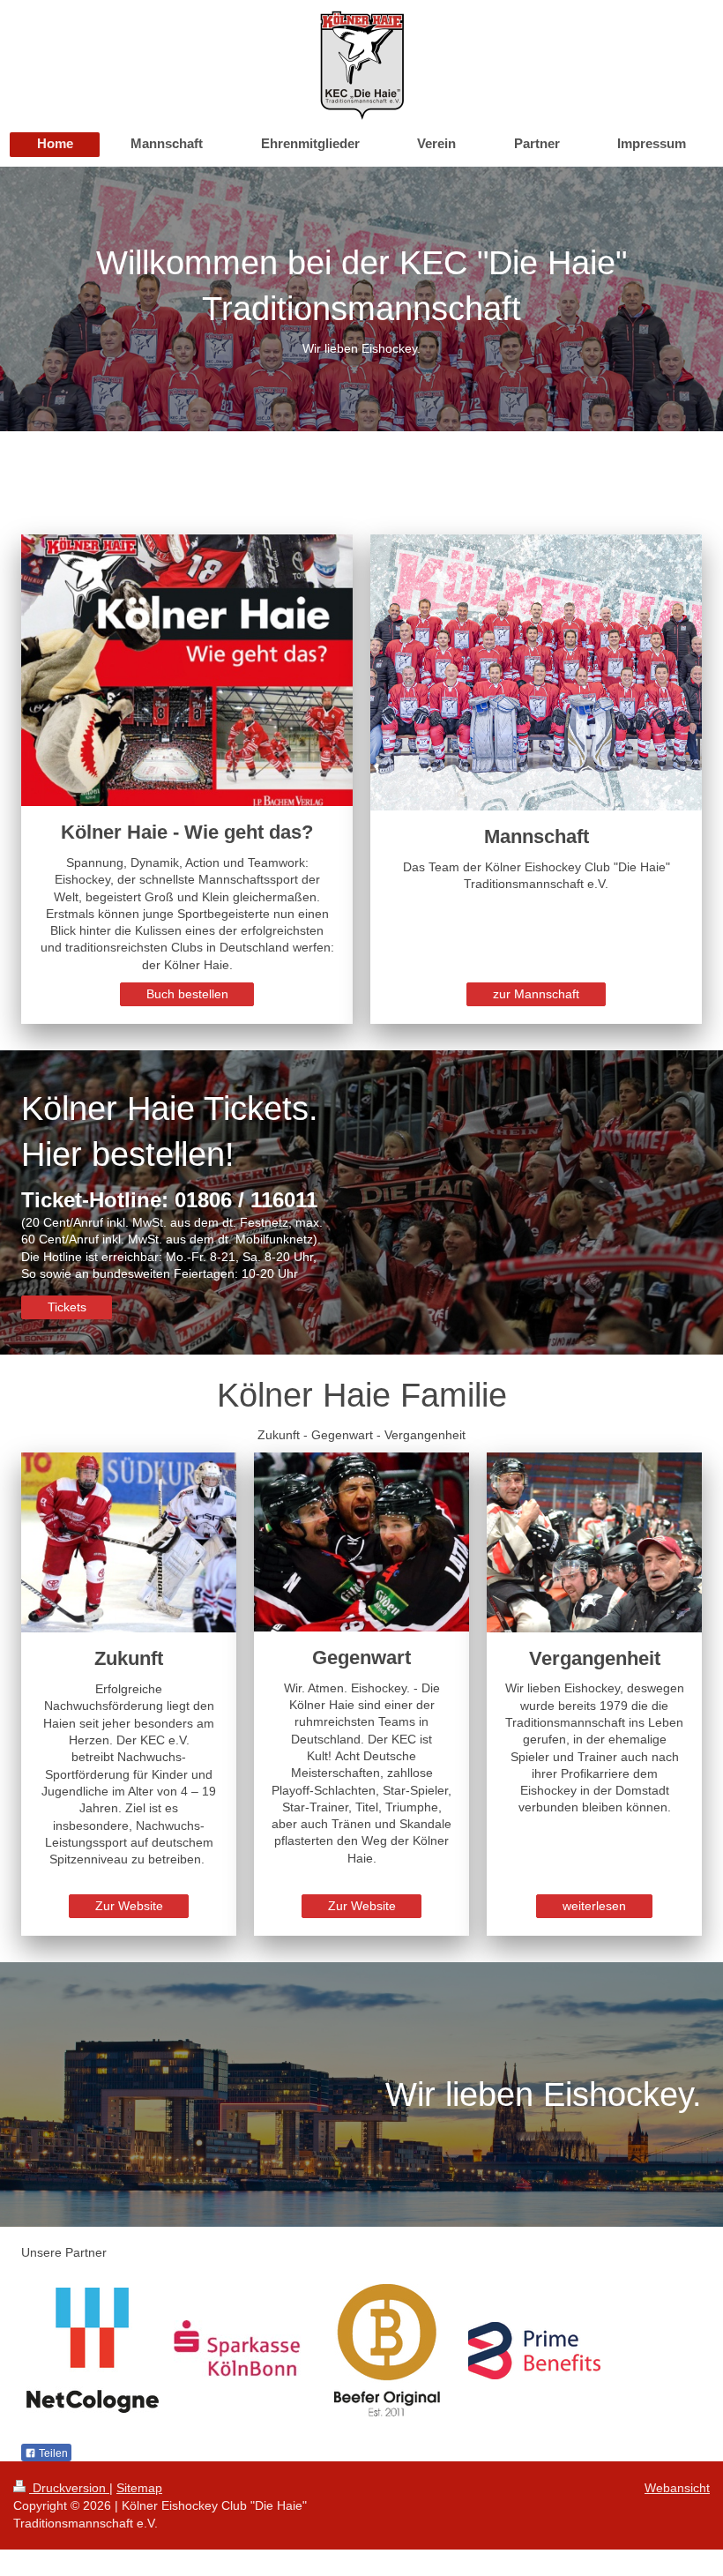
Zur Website (129, 1906)
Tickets (67, 1307)
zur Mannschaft (536, 994)
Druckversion (69, 2488)
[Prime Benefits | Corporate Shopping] (534, 2351)
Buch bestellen (187, 994)
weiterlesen (594, 1906)
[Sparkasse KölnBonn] (240, 2351)
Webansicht (677, 2488)
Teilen (52, 2453)
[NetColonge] (93, 2350)
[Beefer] (387, 2350)
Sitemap (139, 2488)
